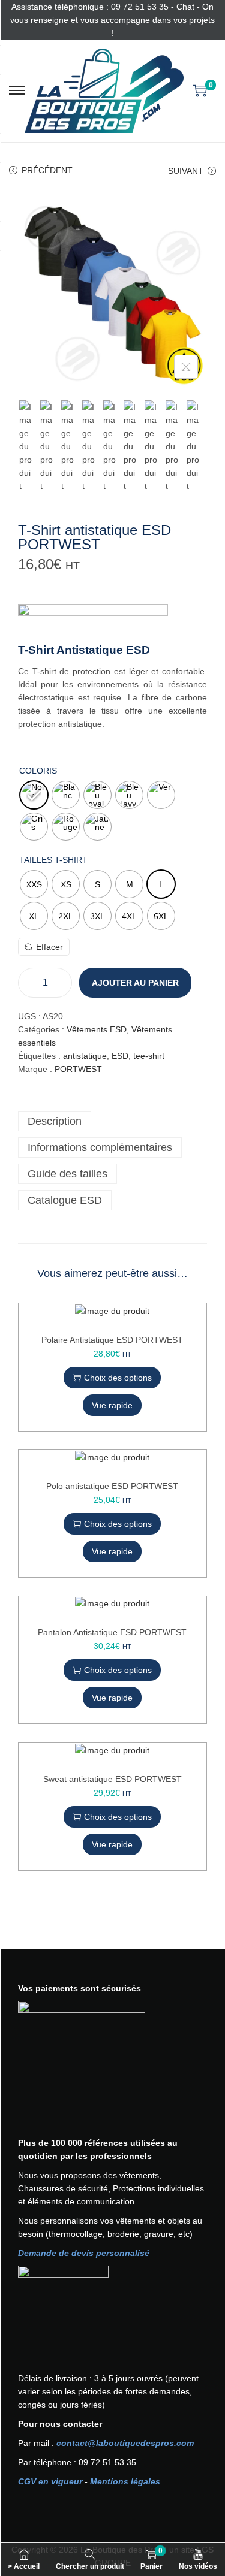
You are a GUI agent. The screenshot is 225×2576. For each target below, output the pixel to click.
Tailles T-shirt (53, 860)
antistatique (85, 1056)
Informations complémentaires (100, 1147)
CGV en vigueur (50, 2481)
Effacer (49, 947)
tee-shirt (149, 1056)
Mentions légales (125, 2481)
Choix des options (118, 1378)
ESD (120, 1056)
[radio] (34, 795)
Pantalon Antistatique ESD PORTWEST (112, 1632)
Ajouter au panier (135, 983)
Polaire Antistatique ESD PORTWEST (112, 1340)
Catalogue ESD (65, 1200)
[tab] (112, 1121)
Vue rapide (112, 1405)
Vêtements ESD (97, 1029)
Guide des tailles (67, 1174)
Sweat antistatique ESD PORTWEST (112, 1779)
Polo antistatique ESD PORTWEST (112, 1486)
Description (55, 1121)
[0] (200, 90)
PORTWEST (78, 1069)
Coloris (38, 771)
